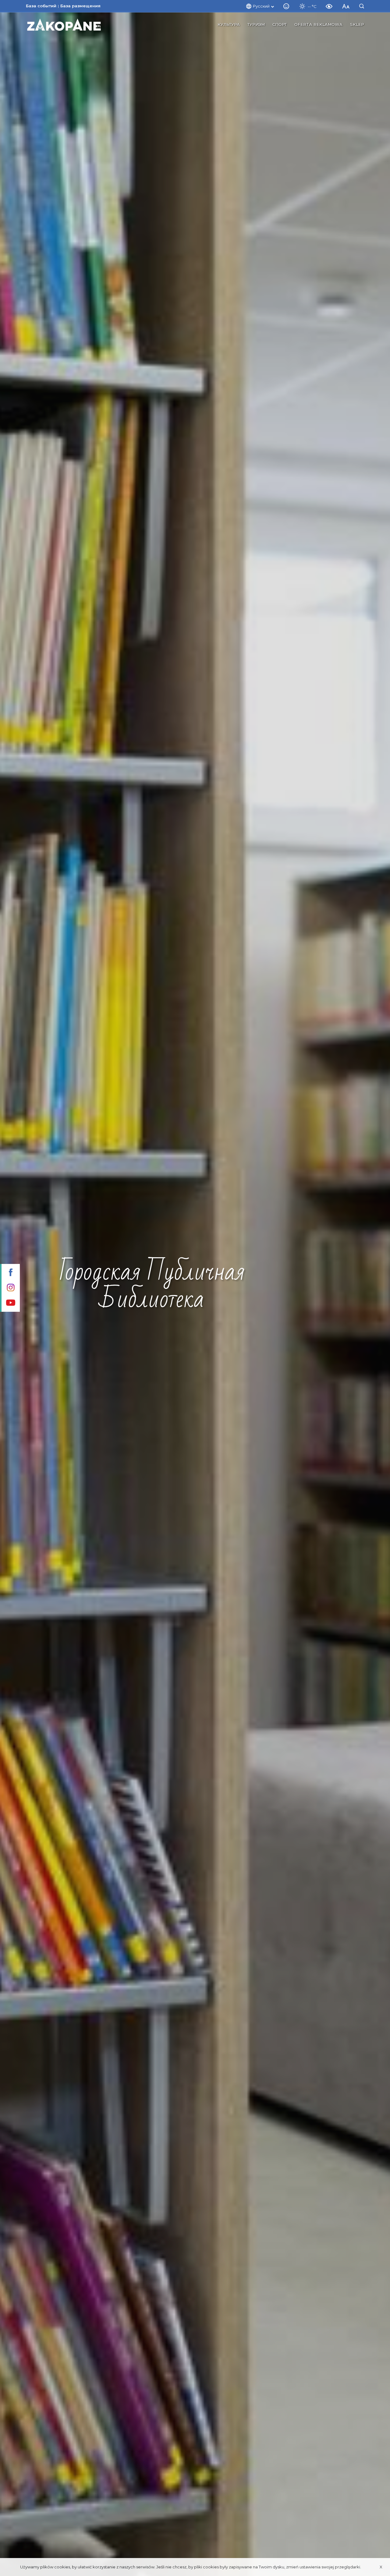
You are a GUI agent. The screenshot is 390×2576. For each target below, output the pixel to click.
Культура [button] (229, 24)
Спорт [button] (280, 24)
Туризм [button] (256, 24)
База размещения (80, 6)
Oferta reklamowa (318, 24)
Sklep (357, 24)
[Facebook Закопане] (10, 1273)
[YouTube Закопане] (10, 1303)
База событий (41, 6)
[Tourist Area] (64, 25)
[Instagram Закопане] (10, 1288)
